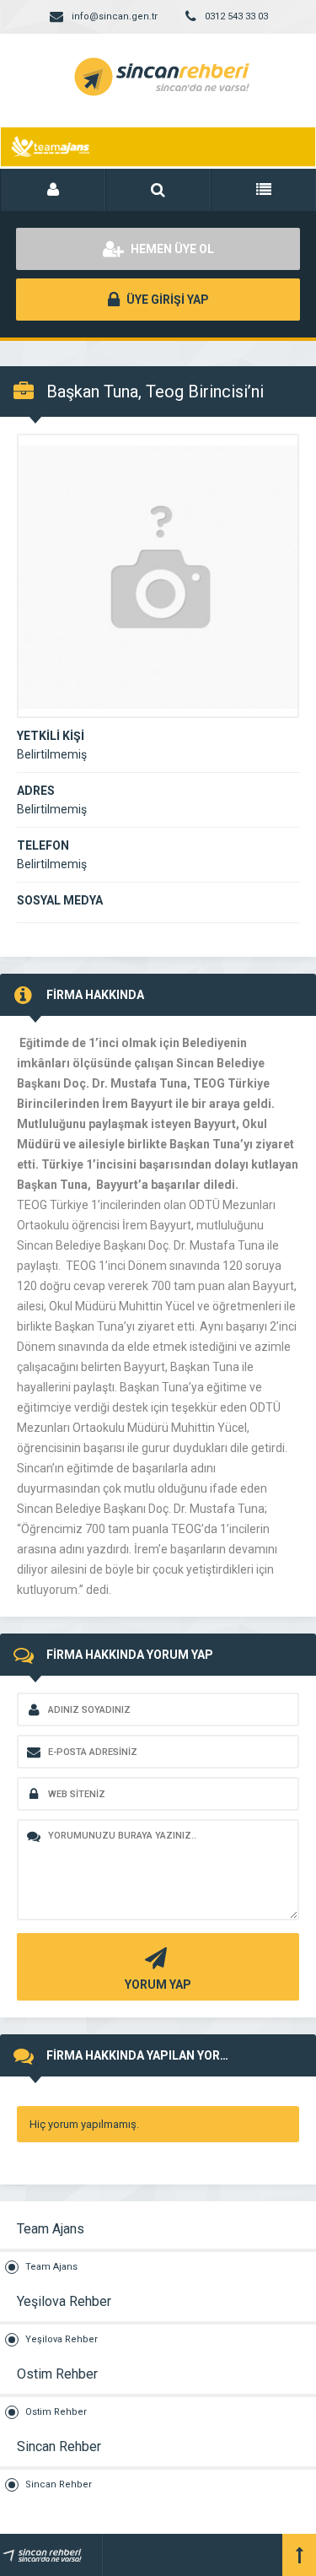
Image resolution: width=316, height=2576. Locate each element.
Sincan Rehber (59, 2484)
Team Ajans (51, 2267)
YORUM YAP (158, 1985)
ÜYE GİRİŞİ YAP (166, 300)
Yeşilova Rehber (62, 2339)
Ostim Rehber (56, 2412)
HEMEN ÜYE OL (171, 249)
